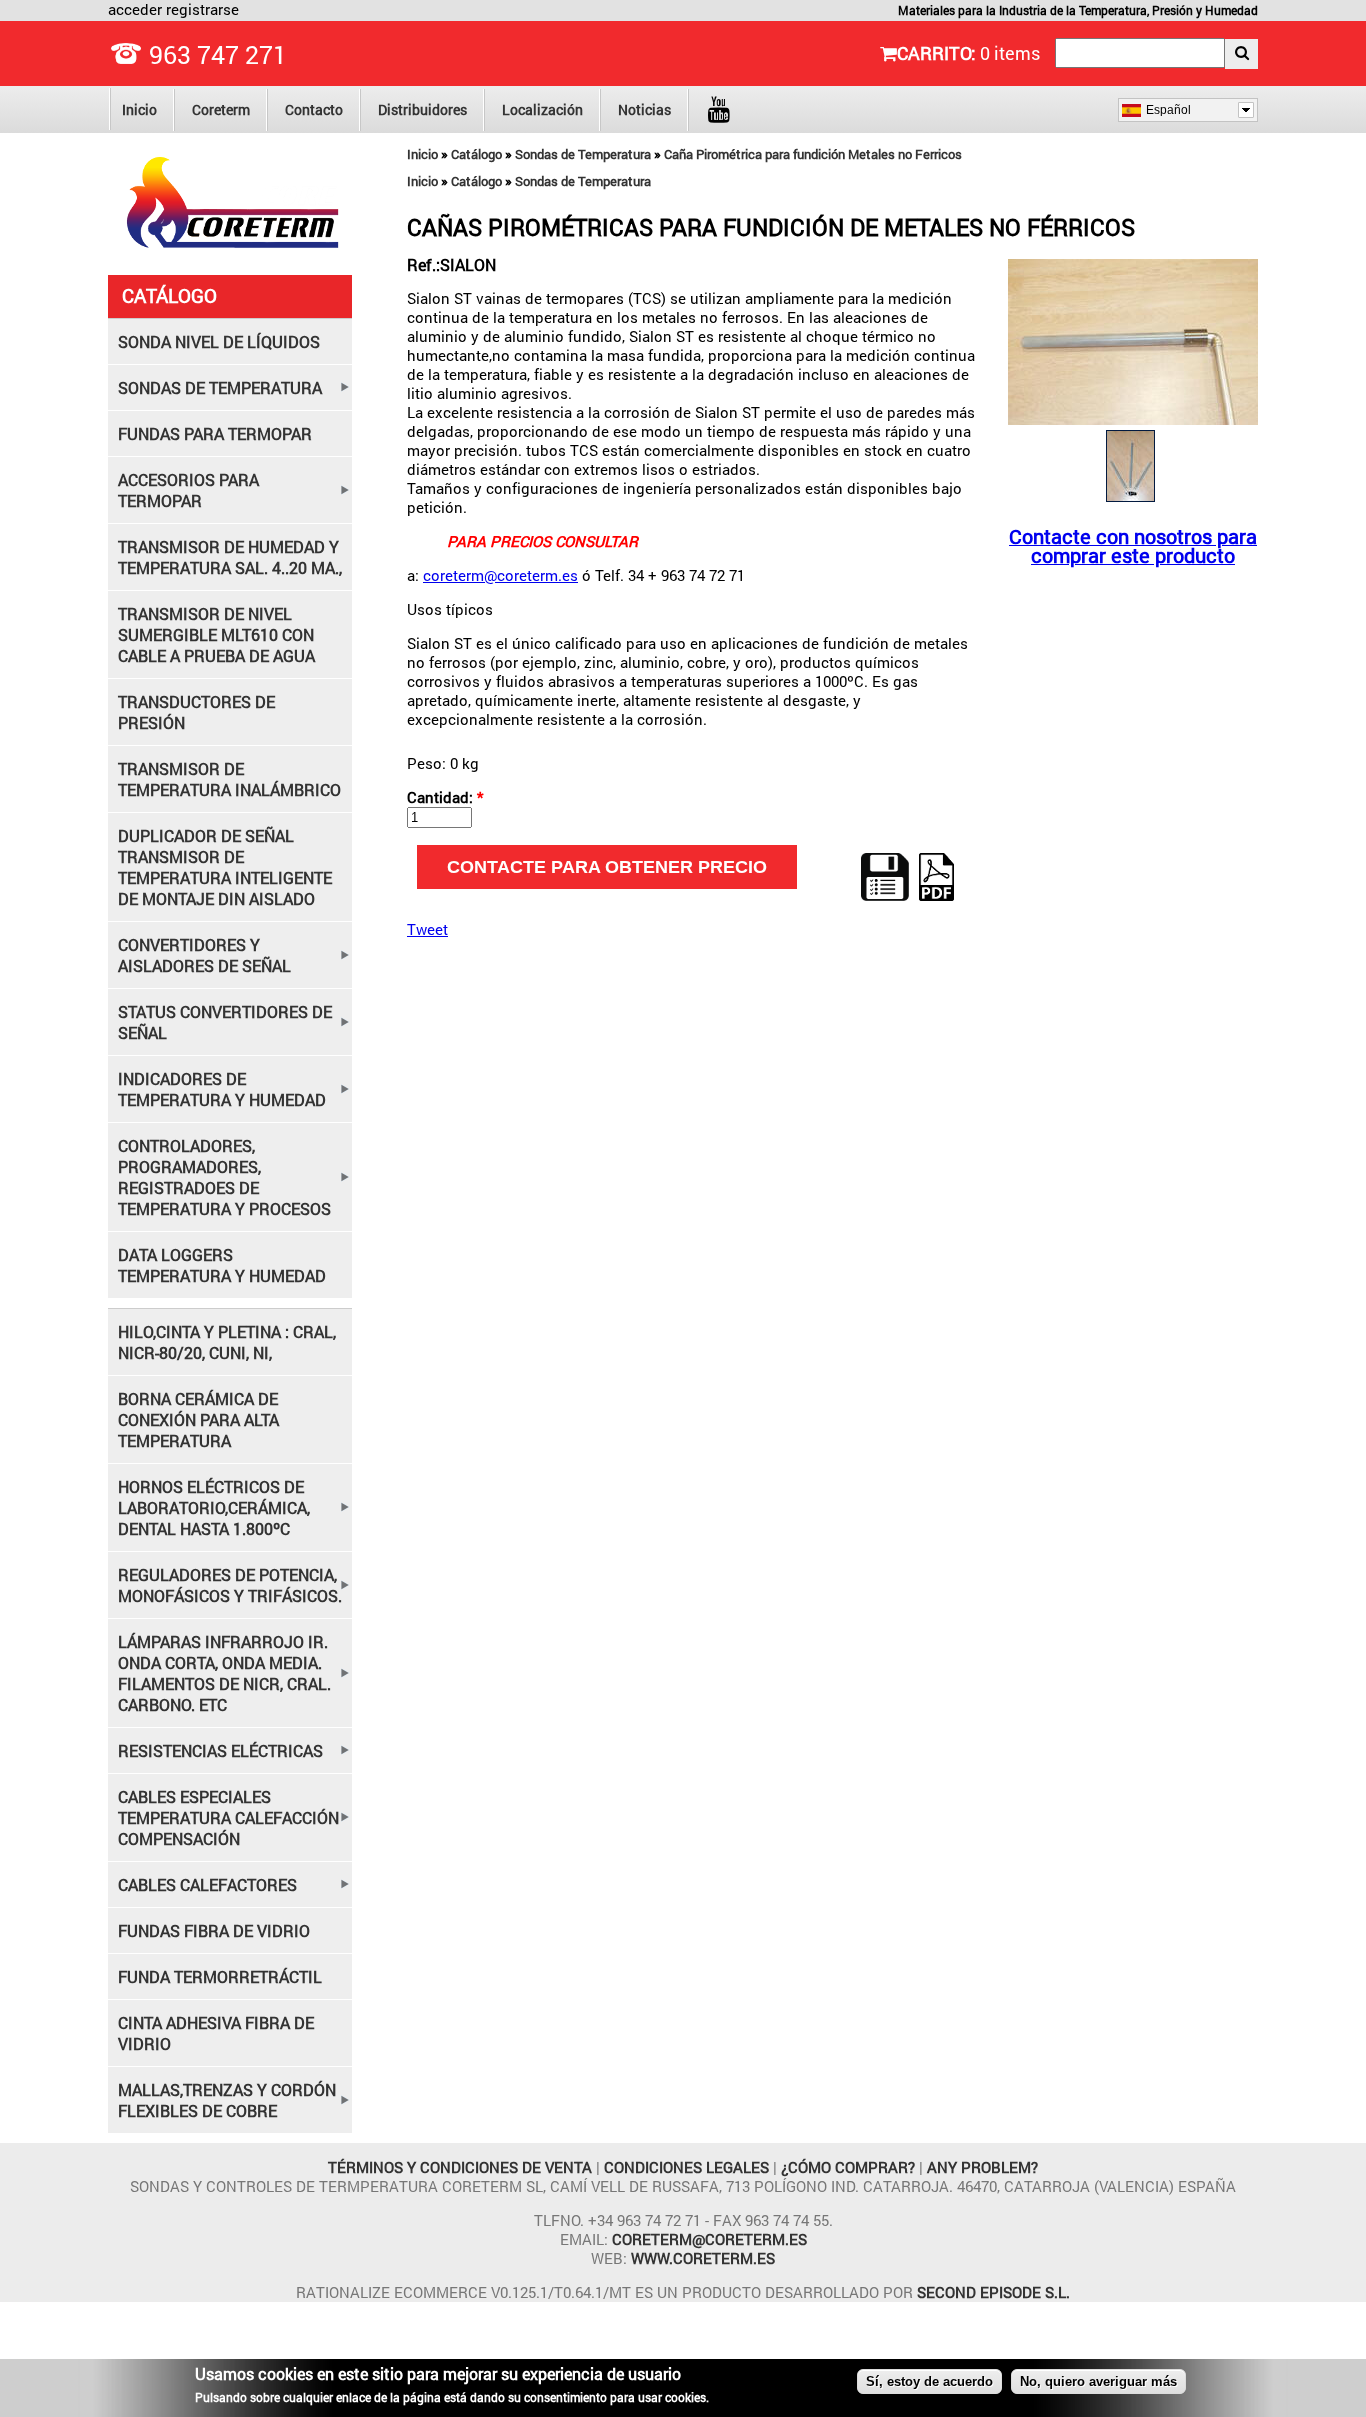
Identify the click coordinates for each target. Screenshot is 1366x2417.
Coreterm (221, 109)
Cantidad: (445, 797)
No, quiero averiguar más (1098, 2381)
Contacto (314, 109)
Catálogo (476, 154)
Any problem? (982, 2167)
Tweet (427, 929)
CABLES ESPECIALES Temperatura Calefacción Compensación (228, 1817)
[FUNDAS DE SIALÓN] (1130, 501)
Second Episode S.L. (993, 2292)
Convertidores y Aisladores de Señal (204, 955)
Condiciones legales (688, 2167)
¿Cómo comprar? (848, 2167)
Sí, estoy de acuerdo (929, 2381)
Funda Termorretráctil (220, 1976)
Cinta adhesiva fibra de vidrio (216, 2033)
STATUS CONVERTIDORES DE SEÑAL (225, 1022)
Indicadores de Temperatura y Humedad (222, 1089)
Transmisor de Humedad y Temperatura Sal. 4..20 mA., (230, 557)
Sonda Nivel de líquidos (219, 341)
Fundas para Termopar (215, 433)
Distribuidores (422, 109)
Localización (542, 109)
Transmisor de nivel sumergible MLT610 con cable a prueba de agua (216, 634)
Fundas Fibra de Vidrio (214, 1930)
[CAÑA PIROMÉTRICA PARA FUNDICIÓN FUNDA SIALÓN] (1133, 419)
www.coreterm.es (703, 2258)
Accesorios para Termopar (188, 490)
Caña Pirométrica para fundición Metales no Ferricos (813, 154)
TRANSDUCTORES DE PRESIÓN (196, 712)
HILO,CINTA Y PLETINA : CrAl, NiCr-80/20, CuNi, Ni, (227, 1342)
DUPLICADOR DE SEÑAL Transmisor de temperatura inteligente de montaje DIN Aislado (225, 867)
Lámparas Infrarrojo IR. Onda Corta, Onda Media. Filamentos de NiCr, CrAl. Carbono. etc (224, 1673)
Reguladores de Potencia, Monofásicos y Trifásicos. (230, 1585)
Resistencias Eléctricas (220, 1750)
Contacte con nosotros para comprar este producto (1133, 546)
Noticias (644, 109)
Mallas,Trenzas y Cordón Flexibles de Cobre (227, 2100)
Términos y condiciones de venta (462, 2167)
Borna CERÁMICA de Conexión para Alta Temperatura (198, 1419)
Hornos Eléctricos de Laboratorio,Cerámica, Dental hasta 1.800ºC (214, 1507)
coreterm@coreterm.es (500, 575)
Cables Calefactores (207, 1884)
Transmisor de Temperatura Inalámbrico (229, 779)
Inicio (139, 109)
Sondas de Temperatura (583, 154)
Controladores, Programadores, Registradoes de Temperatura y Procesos (224, 1177)
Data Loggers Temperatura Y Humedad (222, 1265)
